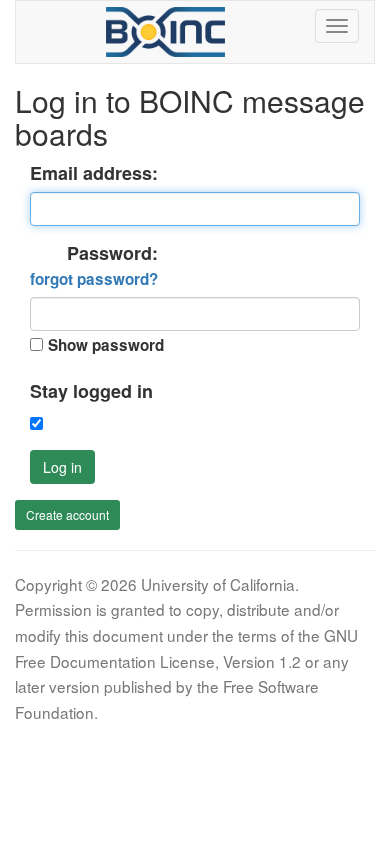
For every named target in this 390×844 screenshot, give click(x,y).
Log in (62, 467)
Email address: (94, 173)
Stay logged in (91, 391)
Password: (94, 266)
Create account (67, 514)
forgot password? (94, 279)
